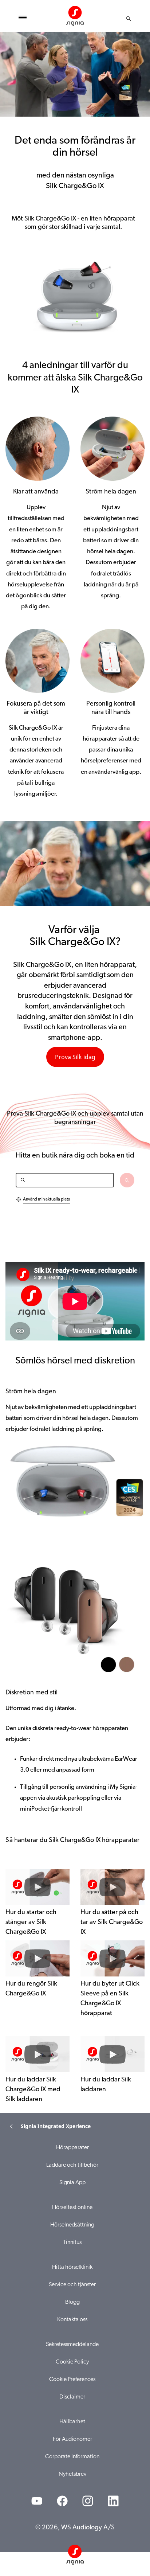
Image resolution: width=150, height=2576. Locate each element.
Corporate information (72, 2457)
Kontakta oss (72, 2320)
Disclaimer (72, 2397)
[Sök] (129, 19)
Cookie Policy (72, 2362)
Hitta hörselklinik (72, 2267)
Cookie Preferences (72, 2380)
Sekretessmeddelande (72, 2345)
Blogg (72, 2302)
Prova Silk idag (75, 1057)
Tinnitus (72, 2243)
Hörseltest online (72, 2208)
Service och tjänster (72, 2285)
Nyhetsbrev (72, 2474)
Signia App (72, 2183)
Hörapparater (72, 2148)
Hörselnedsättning (72, 2225)
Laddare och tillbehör (72, 2165)
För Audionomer (72, 2439)
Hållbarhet (72, 2422)
